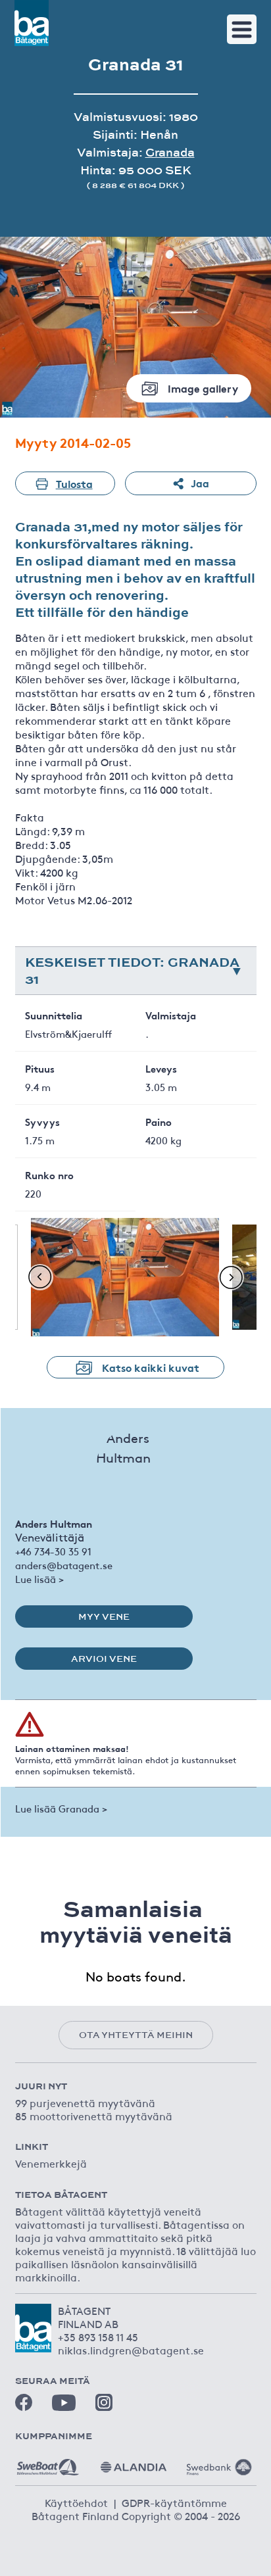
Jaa (200, 482)
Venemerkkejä (51, 2163)
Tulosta (74, 483)
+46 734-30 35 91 (53, 1551)
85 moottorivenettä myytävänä (94, 2116)
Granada (170, 152)
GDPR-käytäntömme (174, 2502)
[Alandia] (134, 2462)
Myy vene (104, 1616)
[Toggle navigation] (242, 29)
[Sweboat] (48, 2462)
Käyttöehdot (76, 2502)
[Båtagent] (32, 23)
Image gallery (203, 388)
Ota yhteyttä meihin (136, 2035)
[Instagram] (104, 2402)
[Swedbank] (219, 2462)
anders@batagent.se (64, 1565)
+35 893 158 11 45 (98, 2337)
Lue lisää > (39, 1579)
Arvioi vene (104, 1659)
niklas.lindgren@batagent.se (131, 2350)
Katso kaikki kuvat (151, 1367)
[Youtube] (64, 2403)
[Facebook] (24, 2402)
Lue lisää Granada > (61, 1808)
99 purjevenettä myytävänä (85, 2102)
